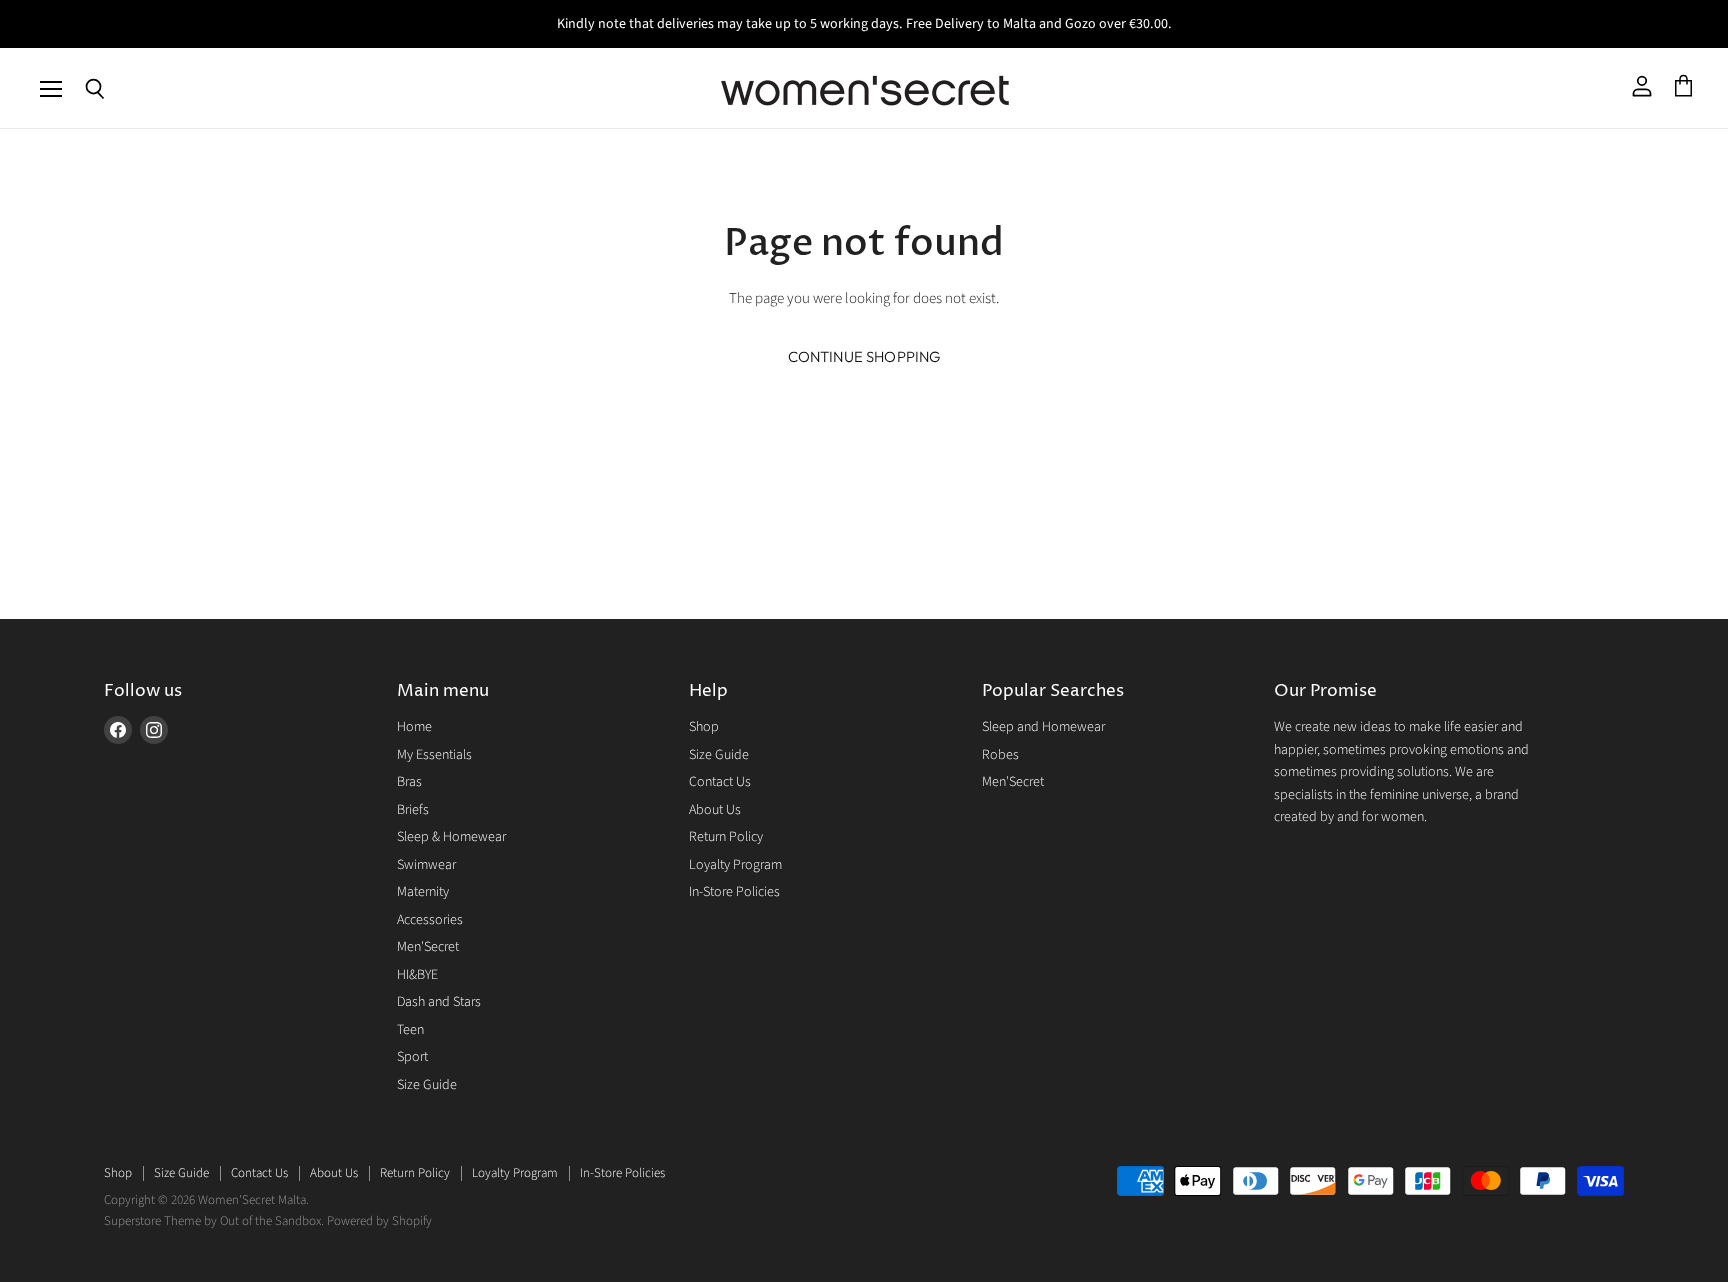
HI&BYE (417, 975)
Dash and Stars (439, 1002)
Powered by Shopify (379, 1221)
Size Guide (427, 1085)
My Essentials (434, 755)
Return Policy (726, 837)
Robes (1000, 755)
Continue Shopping (864, 356)
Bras (409, 782)
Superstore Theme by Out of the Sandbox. (214, 1221)
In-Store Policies (734, 892)
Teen (410, 1030)
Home (414, 727)
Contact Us (720, 782)
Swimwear (426, 865)
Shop (704, 727)
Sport (412, 1057)
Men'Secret (428, 947)
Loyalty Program (735, 865)
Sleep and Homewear (1043, 727)
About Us (715, 810)
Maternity (423, 892)
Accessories (430, 920)
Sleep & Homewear (451, 837)
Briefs (413, 810)
